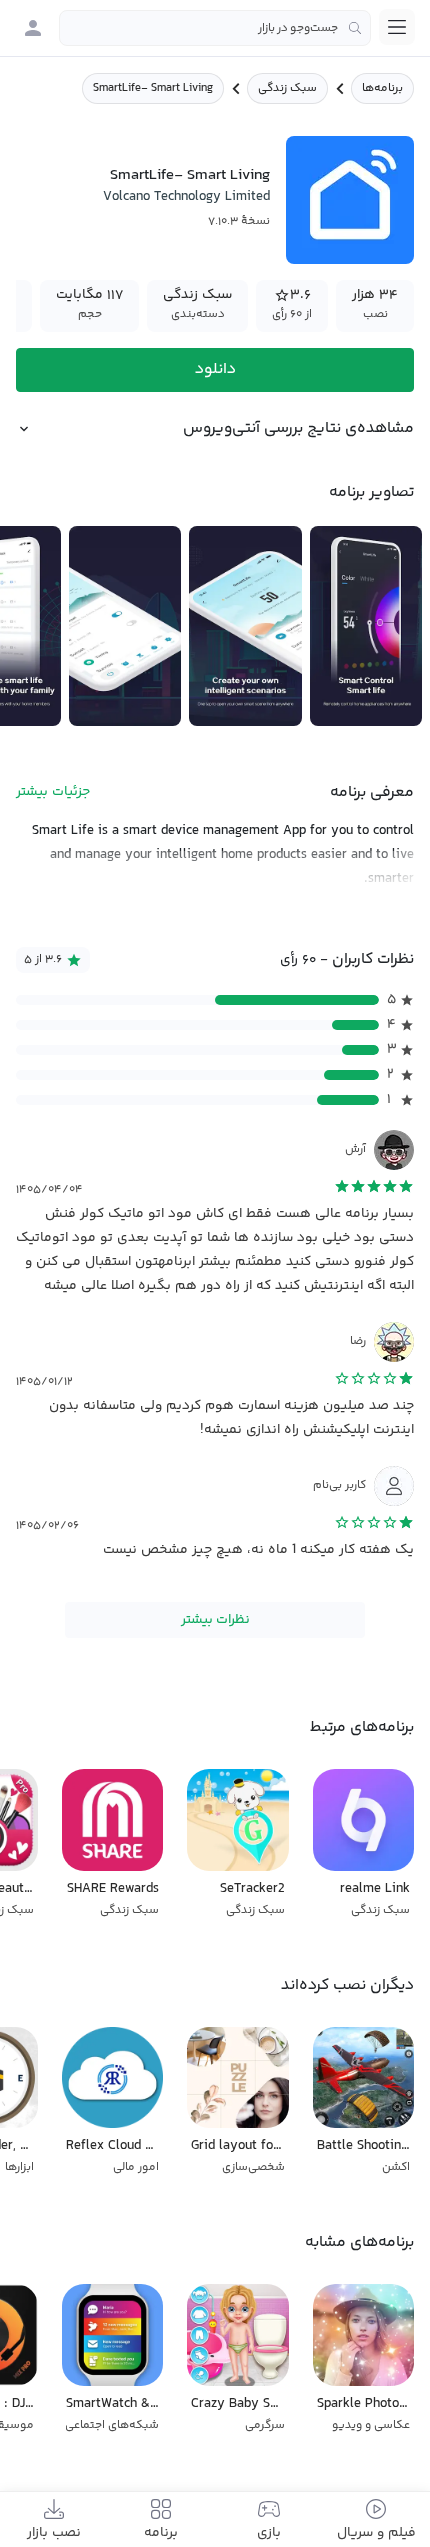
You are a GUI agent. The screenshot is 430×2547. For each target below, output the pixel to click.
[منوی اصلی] (397, 27)
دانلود (215, 369)
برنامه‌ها (382, 88)
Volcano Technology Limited (186, 197)
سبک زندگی (287, 88)
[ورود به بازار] (33, 28)
